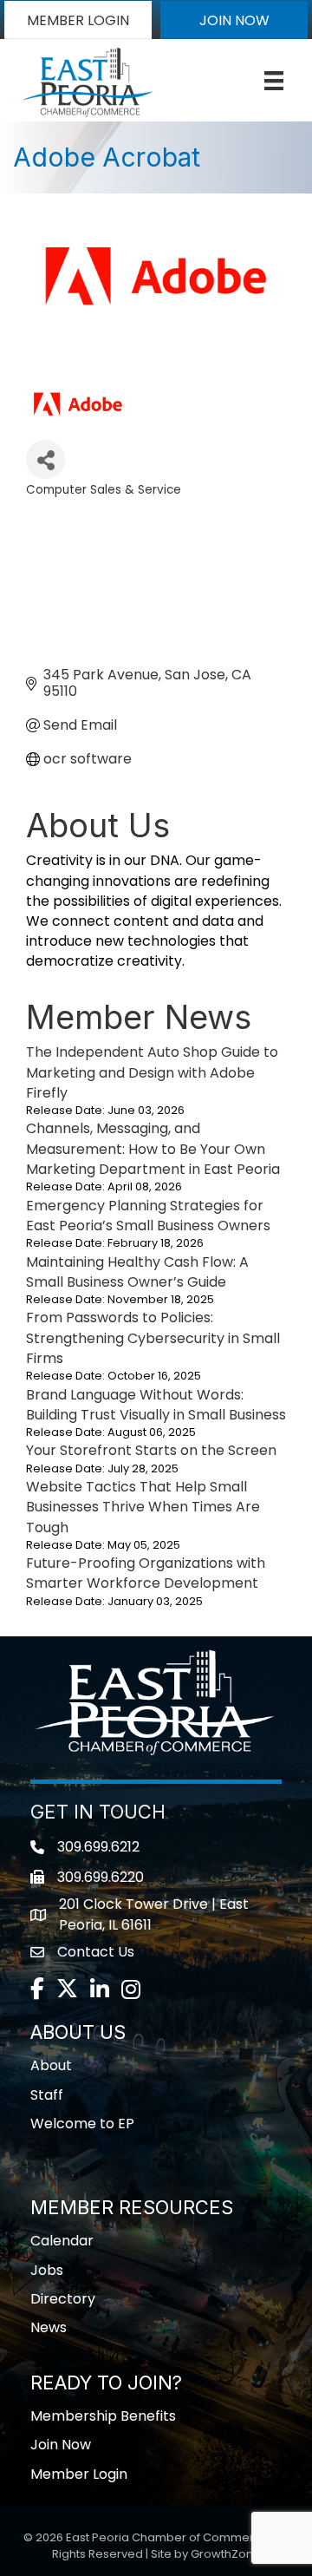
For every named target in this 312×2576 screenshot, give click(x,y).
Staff (47, 2095)
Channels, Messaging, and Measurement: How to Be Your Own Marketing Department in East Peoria (153, 1148)
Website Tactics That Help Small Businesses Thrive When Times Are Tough (143, 1507)
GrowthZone (226, 2554)
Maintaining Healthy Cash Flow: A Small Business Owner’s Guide (137, 1272)
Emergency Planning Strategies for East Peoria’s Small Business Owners (148, 1216)
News (49, 2327)
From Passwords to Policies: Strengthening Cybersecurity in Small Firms (153, 1337)
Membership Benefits (103, 2416)
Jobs (47, 2270)
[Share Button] (45, 459)
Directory (63, 2299)
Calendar (62, 2241)
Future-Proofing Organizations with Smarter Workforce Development (146, 1573)
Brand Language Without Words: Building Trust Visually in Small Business (156, 1405)
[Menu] (274, 81)
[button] (78, 20)
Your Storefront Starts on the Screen (151, 1450)
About (51, 2065)
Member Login (79, 2474)
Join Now (61, 2445)
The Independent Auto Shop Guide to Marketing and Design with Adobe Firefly (152, 1072)
